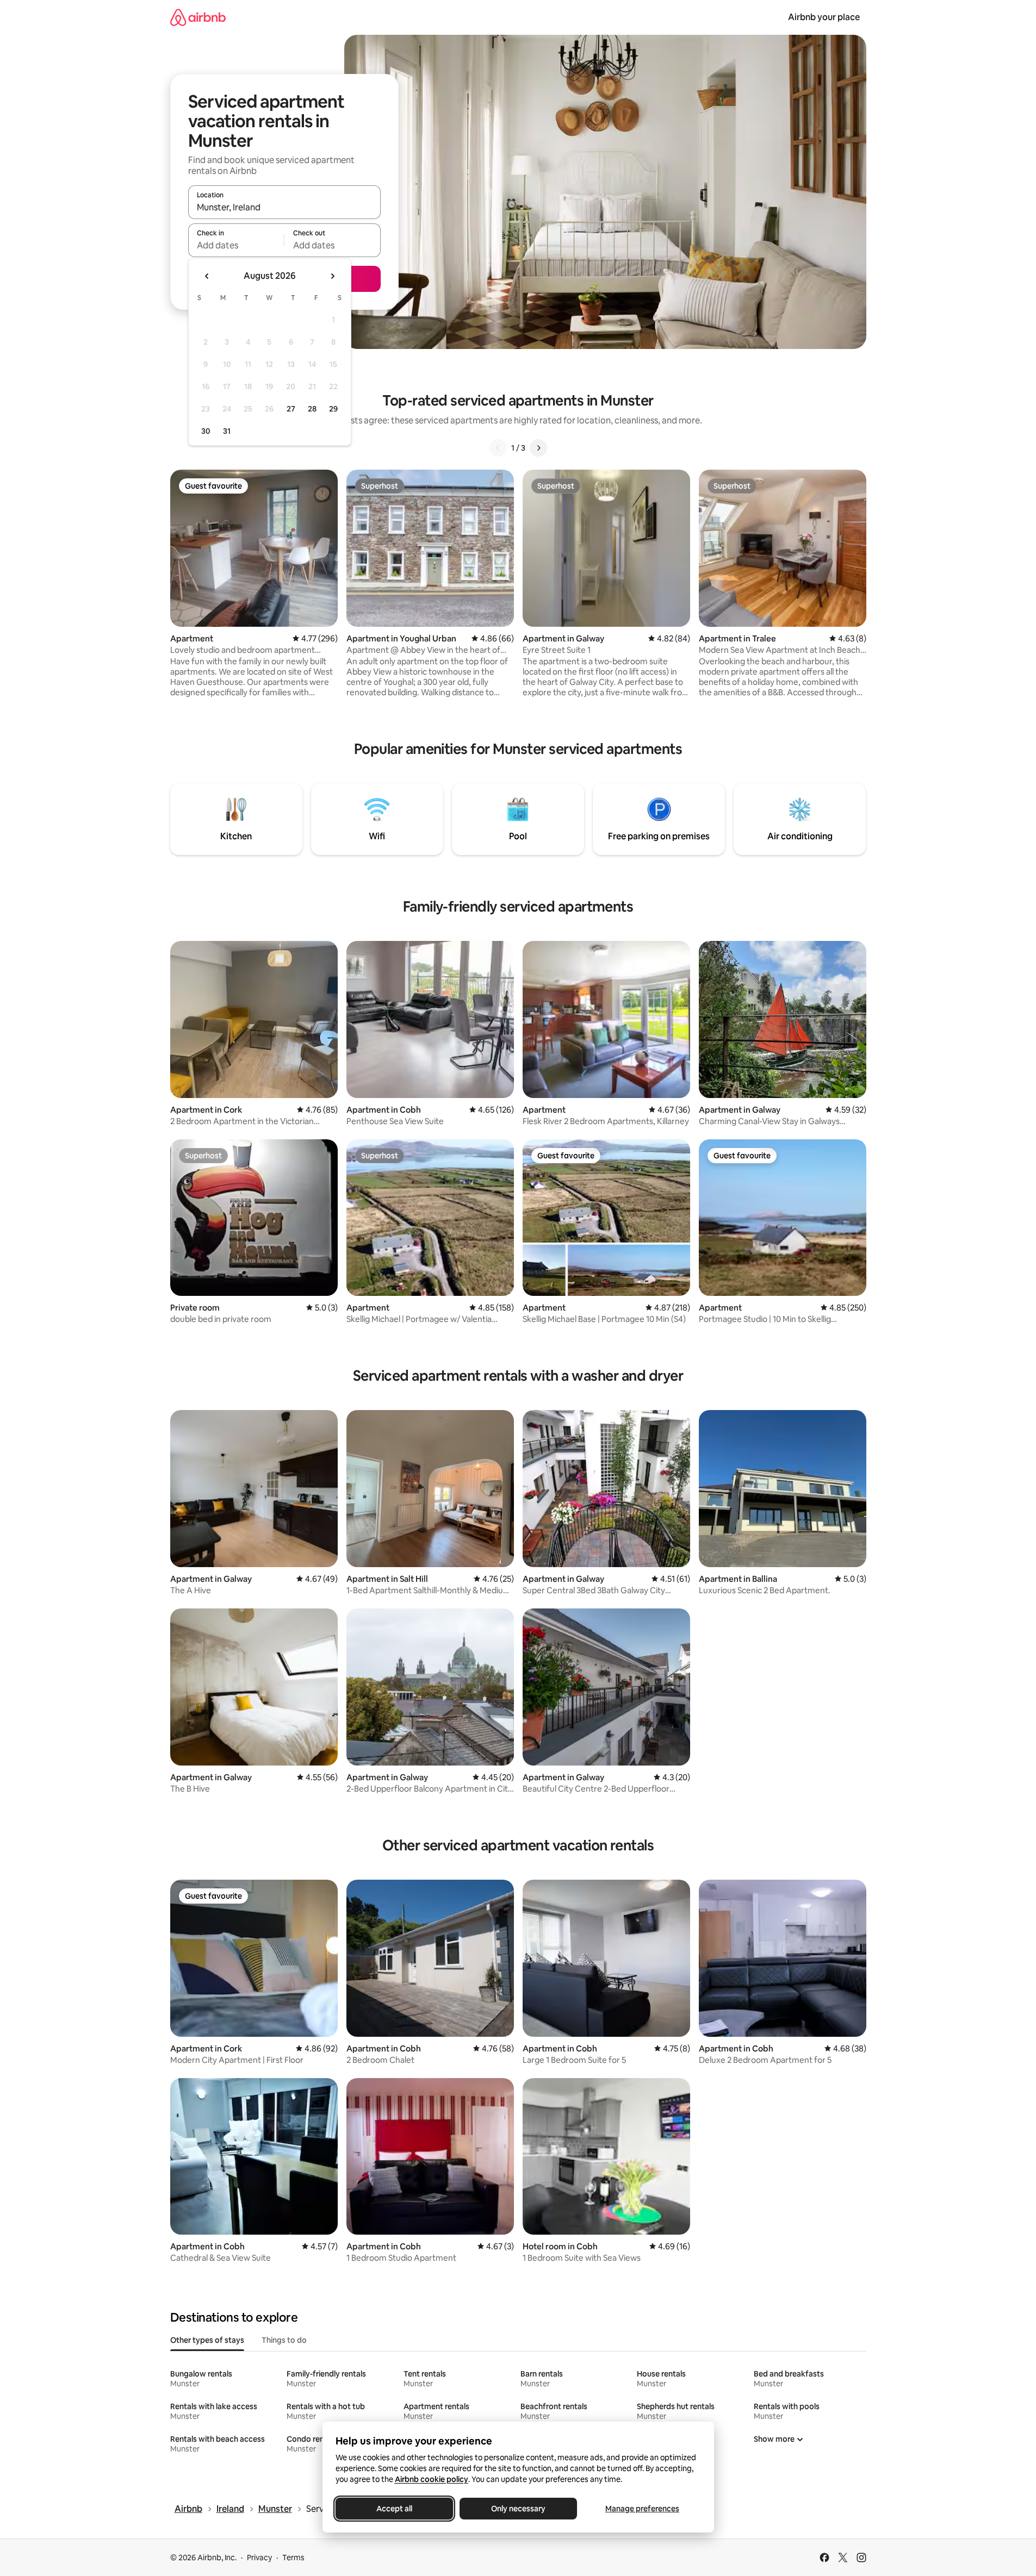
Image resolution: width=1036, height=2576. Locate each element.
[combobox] (284, 207)
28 (312, 409)
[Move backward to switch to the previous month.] (207, 276)
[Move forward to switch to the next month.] (332, 276)
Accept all (394, 2509)
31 (227, 431)
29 (333, 409)
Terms (293, 2558)
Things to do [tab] (284, 2340)
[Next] (538, 448)
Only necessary (518, 2509)
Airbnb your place (824, 17)
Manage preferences (642, 2509)
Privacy (259, 2558)
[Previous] (498, 448)
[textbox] (236, 245)
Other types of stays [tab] (207, 2340)
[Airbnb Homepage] (198, 17)
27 (291, 409)
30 (206, 431)
